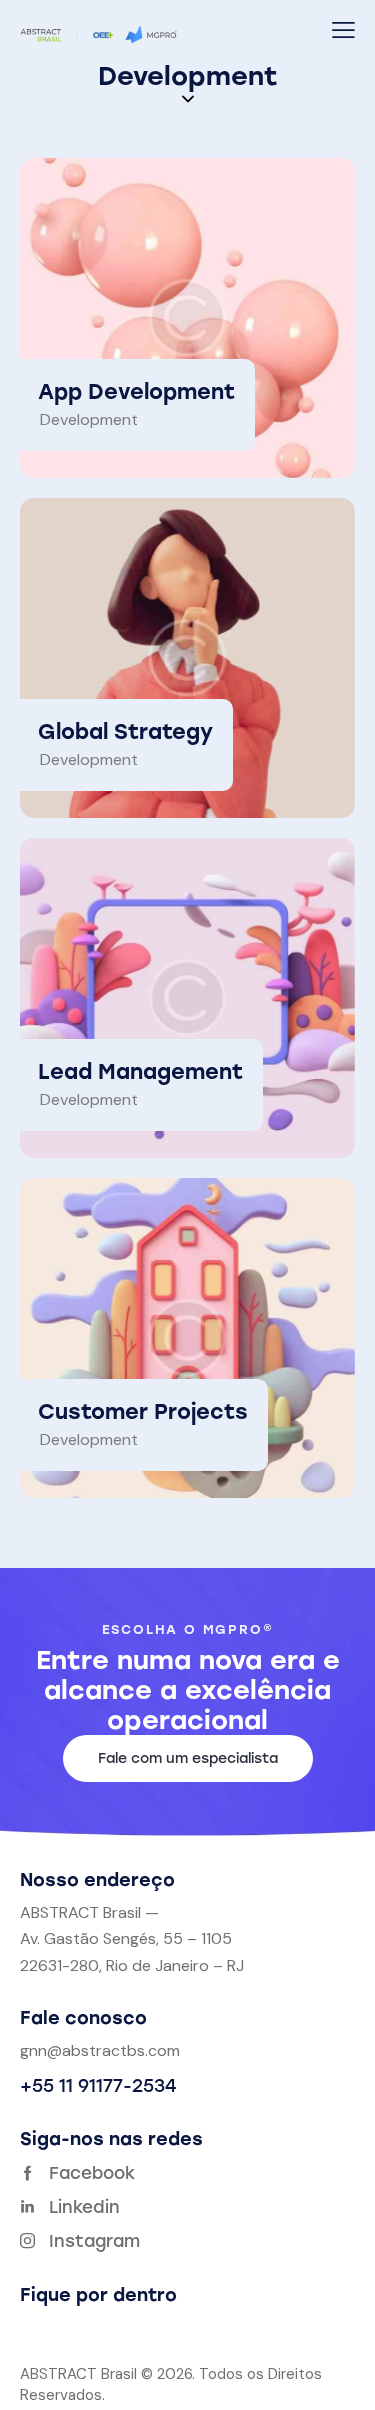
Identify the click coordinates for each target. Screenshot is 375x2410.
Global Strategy (125, 731)
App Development (136, 391)
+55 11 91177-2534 (98, 2086)
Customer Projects (143, 1411)
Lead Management (140, 1071)
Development (89, 419)
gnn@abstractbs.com (100, 2050)
